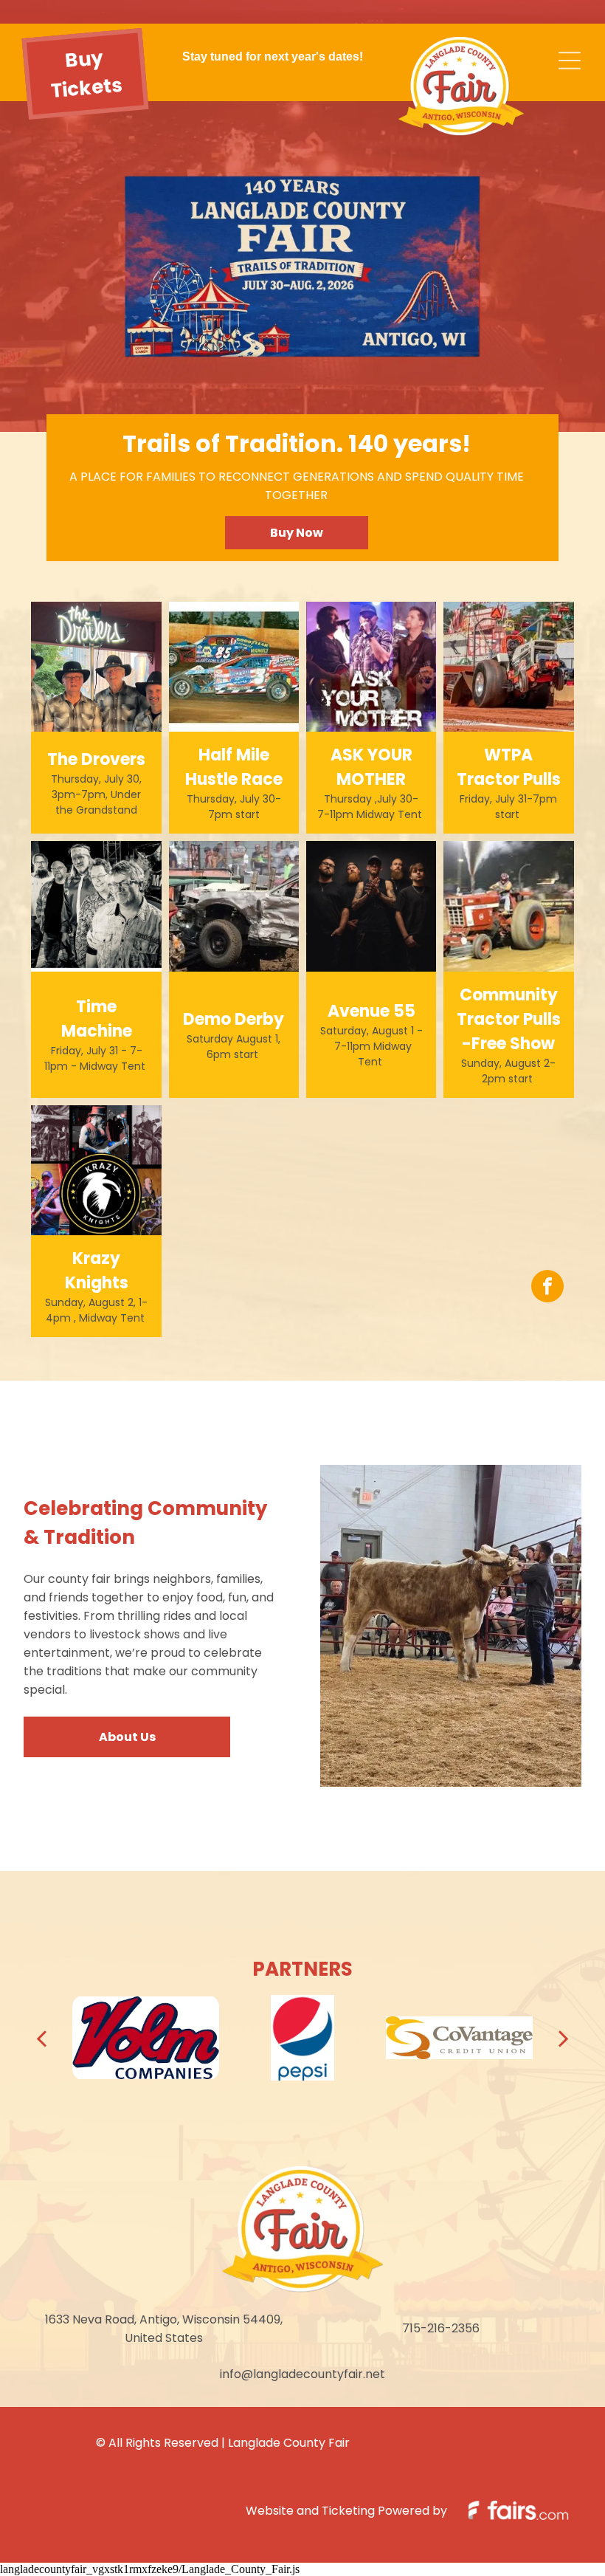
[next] (564, 2038)
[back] (41, 2038)
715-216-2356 (441, 2328)
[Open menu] (570, 61)
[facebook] (547, 1288)
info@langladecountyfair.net (302, 2374)
